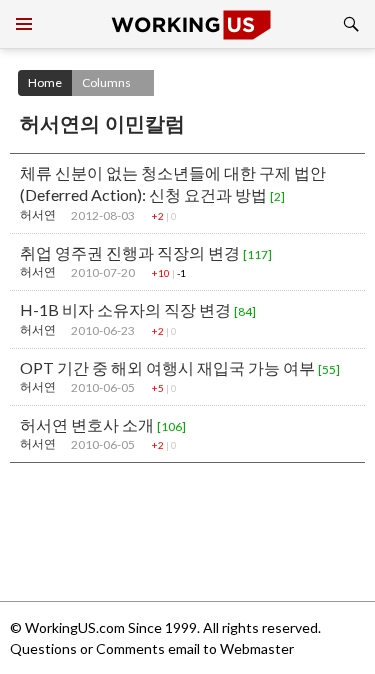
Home (45, 82)
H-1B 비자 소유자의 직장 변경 (138, 309)
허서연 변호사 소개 (103, 424)
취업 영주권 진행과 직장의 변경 (146, 252)
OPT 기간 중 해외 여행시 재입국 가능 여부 (180, 367)
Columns (106, 82)
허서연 (38, 214)
